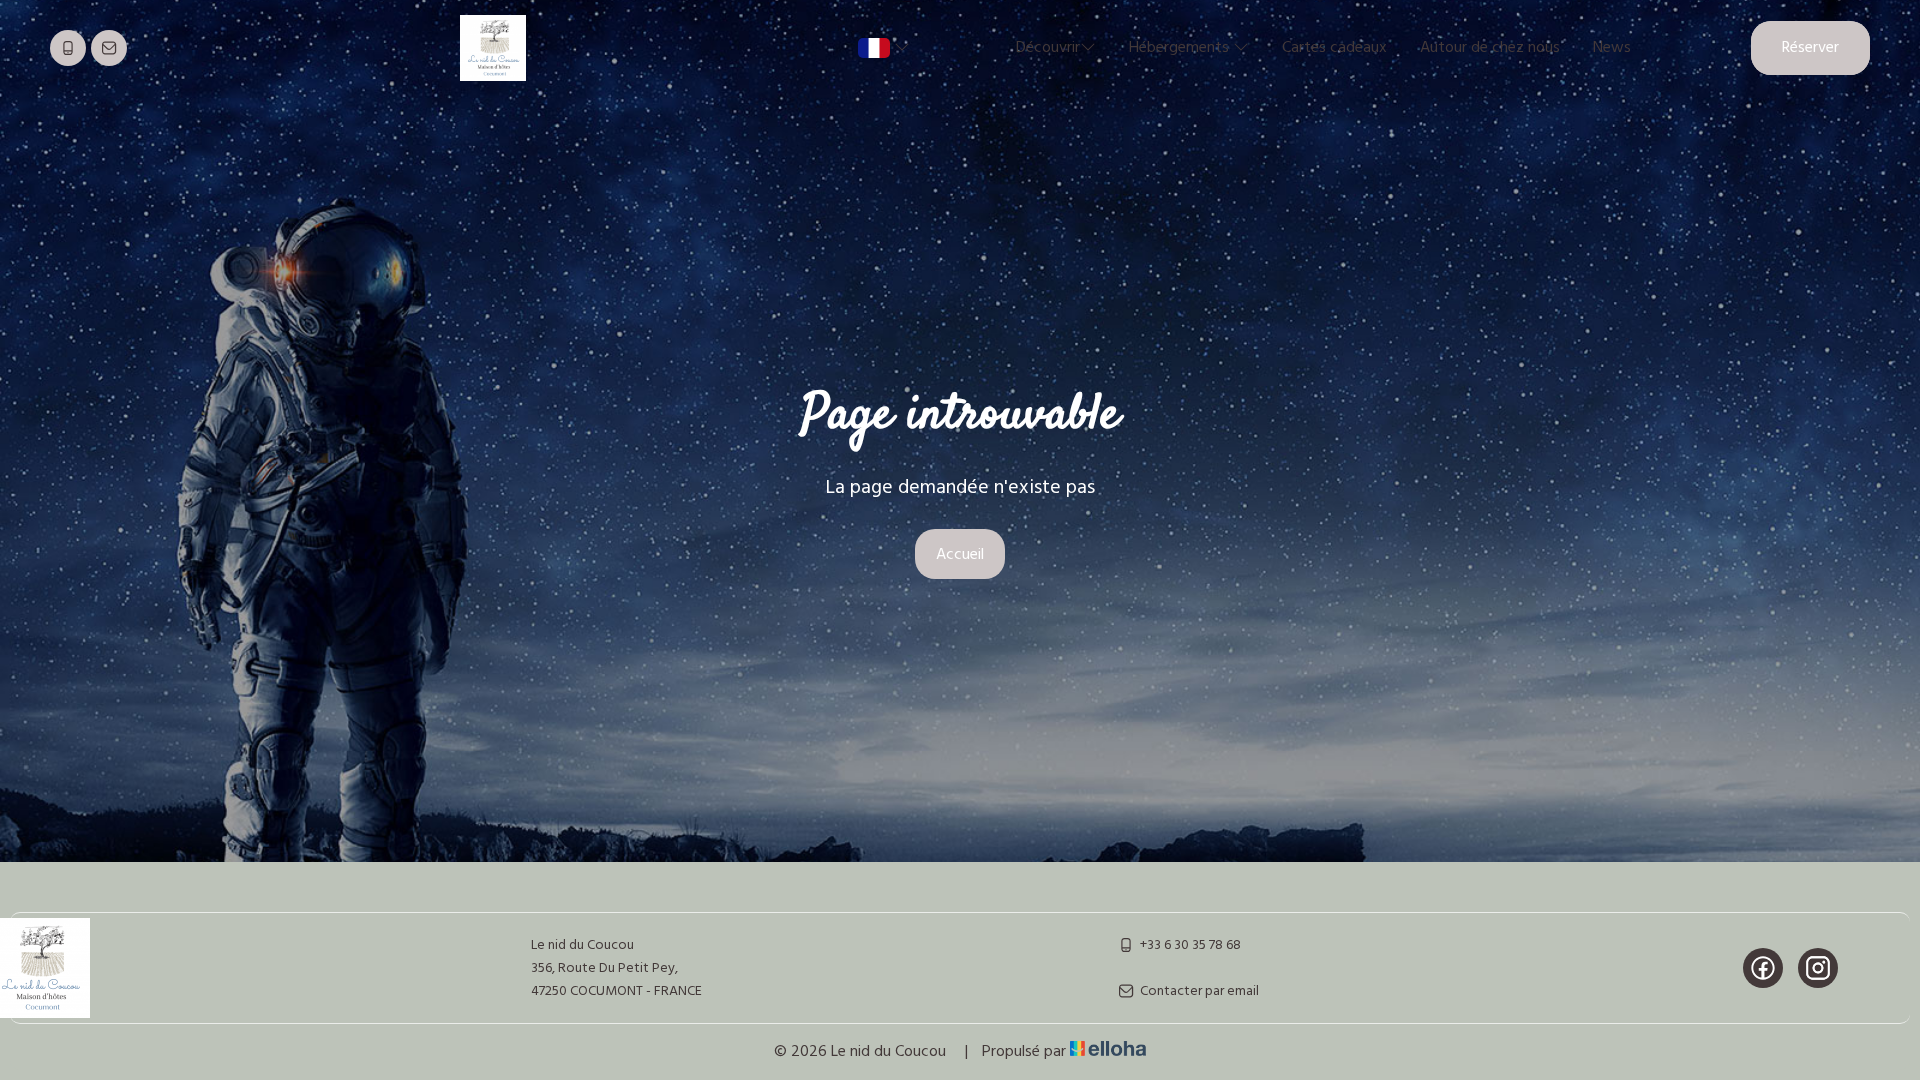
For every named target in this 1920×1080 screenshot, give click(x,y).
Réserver (1810, 48)
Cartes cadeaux (1334, 48)
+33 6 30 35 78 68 (1190, 945)
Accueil (960, 555)
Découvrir (1048, 48)
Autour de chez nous (1490, 48)
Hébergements (1181, 48)
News (1612, 48)
